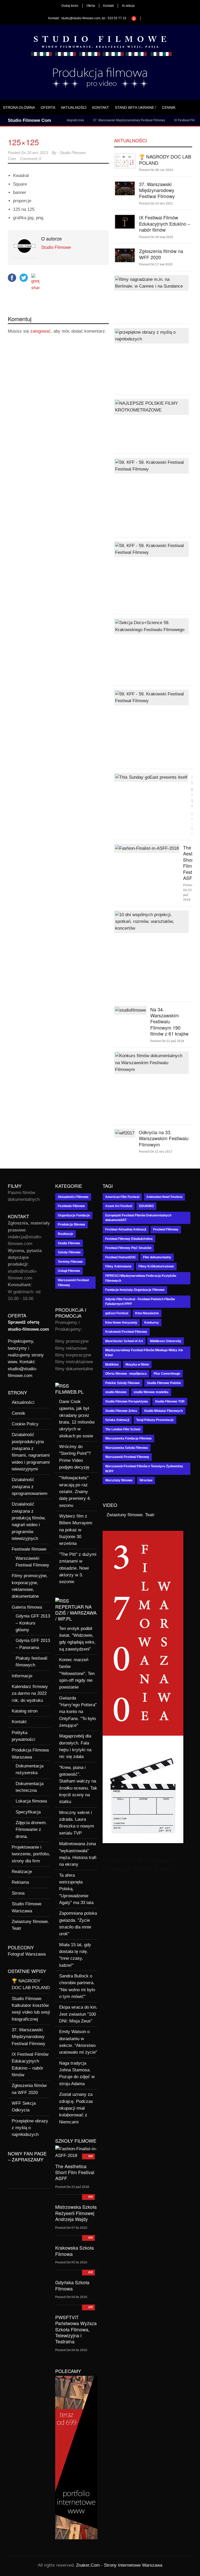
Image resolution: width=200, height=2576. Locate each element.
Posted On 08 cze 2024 (156, 170)
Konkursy (152, 1323)
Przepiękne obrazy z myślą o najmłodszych (30, 2128)
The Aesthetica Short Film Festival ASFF (75, 2172)
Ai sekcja (128, 6)
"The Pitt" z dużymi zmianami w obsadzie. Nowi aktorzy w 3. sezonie (78, 1568)
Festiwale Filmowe (71, 1206)
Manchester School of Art (124, 1341)
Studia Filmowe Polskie (164, 1383)
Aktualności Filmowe (73, 1197)
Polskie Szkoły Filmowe (123, 1383)
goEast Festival (117, 1313)
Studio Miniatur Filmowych (163, 1411)
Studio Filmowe (56, 247)
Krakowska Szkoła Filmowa (74, 2251)
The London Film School (123, 1429)
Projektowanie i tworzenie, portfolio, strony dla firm (31, 1854)
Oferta (91, 6)
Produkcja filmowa (71, 1224)
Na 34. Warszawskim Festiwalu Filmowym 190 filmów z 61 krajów (169, 1021)
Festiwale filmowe (29, 1549)
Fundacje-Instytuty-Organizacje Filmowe (135, 1290)
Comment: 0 (31, 159)
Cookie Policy (25, 1424)
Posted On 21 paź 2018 (167, 1041)
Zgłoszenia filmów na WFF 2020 (161, 254)
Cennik (169, 107)
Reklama (20, 1882)
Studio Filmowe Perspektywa (127, 1401)
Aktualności (74, 107)
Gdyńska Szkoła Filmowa (72, 2285)
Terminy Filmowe (70, 1262)
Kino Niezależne (147, 1313)
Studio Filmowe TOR (170, 1401)
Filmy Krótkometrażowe (156, 1266)
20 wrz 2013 (37, 153)
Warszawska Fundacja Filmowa (128, 1438)
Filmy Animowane (118, 1266)
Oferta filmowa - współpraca (126, 1374)
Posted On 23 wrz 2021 (156, 204)
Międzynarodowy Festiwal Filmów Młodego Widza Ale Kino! (144, 1353)
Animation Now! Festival (164, 1197)
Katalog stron (25, 1711)
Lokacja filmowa (31, 1801)
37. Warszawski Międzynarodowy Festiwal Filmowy (108, 120)
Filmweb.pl (69, 1392)
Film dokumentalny (157, 1257)
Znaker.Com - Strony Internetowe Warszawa (119, 2565)
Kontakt (108, 6)
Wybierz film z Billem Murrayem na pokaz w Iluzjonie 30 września (76, 1530)
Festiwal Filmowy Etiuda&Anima (129, 1239)
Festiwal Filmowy (166, 1229)
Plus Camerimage (167, 1374)
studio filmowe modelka (151, 1392)
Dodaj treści (70, 6)
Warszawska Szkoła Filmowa (127, 1448)
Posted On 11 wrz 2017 (156, 1152)
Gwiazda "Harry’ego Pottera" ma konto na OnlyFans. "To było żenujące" (78, 1712)
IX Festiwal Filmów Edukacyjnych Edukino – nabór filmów (165, 223)
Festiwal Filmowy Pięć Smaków (128, 1248)
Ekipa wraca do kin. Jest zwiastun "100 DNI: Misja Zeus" (78, 2014)
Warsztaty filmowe (119, 1480)
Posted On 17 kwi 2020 (156, 264)
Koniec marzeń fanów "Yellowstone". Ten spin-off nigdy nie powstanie (77, 1673)
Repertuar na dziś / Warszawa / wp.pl (76, 1613)
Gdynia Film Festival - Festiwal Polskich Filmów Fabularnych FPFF (140, 1302)
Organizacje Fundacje (74, 1215)
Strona (18, 1893)
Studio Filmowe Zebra (121, 1411)
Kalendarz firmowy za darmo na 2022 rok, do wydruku (30, 1693)
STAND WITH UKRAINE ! (136, 107)
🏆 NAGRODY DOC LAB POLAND (165, 159)
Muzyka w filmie (137, 1365)
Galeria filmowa (27, 1607)
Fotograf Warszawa (27, 1954)
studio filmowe (116, 1392)
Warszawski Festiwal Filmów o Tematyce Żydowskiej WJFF (144, 1469)
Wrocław (146, 1480)
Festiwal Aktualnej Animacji (126, 1229)
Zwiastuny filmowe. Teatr (131, 1515)
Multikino (112, 1365)
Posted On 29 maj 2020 (156, 237)
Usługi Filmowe (69, 1271)
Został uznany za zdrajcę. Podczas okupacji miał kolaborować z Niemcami (76, 2108)
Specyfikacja (28, 1812)
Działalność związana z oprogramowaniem (30, 1487)
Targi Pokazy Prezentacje (155, 1420)
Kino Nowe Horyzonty (121, 1323)
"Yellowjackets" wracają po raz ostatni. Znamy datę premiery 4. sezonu (75, 1492)
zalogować (40, 331)
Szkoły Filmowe (69, 1252)
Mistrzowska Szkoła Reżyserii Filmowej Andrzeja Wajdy (76, 2213)
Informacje (22, 1676)
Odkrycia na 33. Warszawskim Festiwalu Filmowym (164, 1138)
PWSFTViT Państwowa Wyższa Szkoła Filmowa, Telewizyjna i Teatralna (76, 2329)
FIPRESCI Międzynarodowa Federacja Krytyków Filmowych (141, 1278)
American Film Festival (122, 1197)
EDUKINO (146, 1206)
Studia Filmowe (69, 1243)
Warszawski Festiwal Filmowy (73, 1283)
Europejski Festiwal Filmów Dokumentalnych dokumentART (138, 1218)
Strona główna (19, 107)
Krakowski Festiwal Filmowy (126, 1332)
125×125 (23, 142)
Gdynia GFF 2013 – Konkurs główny (33, 1623)
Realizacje (22, 1872)
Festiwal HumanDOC (121, 1257)
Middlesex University (166, 1341)
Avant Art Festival (119, 1206)
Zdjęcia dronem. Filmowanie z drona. (31, 1830)
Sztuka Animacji (117, 1420)
